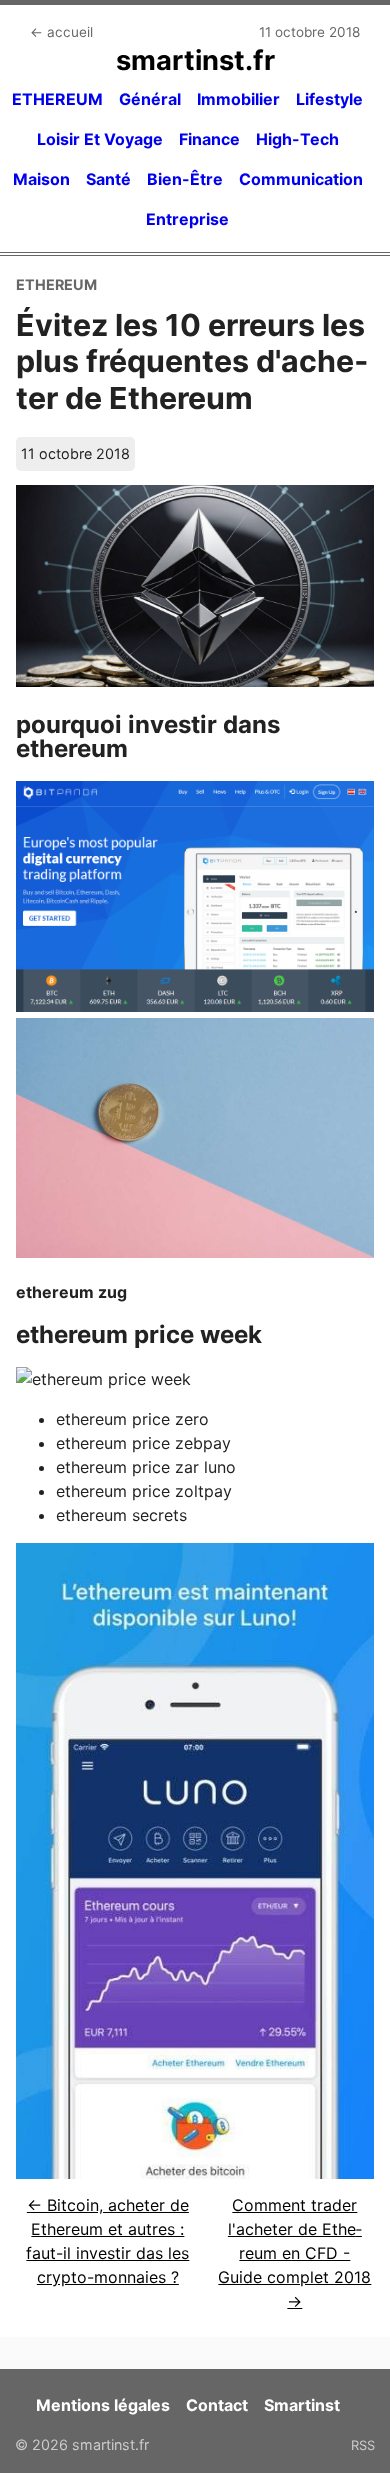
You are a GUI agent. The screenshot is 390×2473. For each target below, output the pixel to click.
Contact (217, 2405)
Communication (301, 179)
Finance (209, 139)
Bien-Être (185, 179)
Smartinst (302, 2405)
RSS (363, 2445)
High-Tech (297, 139)
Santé (108, 179)
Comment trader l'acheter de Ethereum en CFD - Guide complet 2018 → (294, 2253)
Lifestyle (329, 99)
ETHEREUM (57, 99)
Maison (41, 179)
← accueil (61, 32)
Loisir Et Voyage (100, 139)
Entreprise (187, 219)
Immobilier (238, 99)
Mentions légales (103, 2405)
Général (150, 99)
